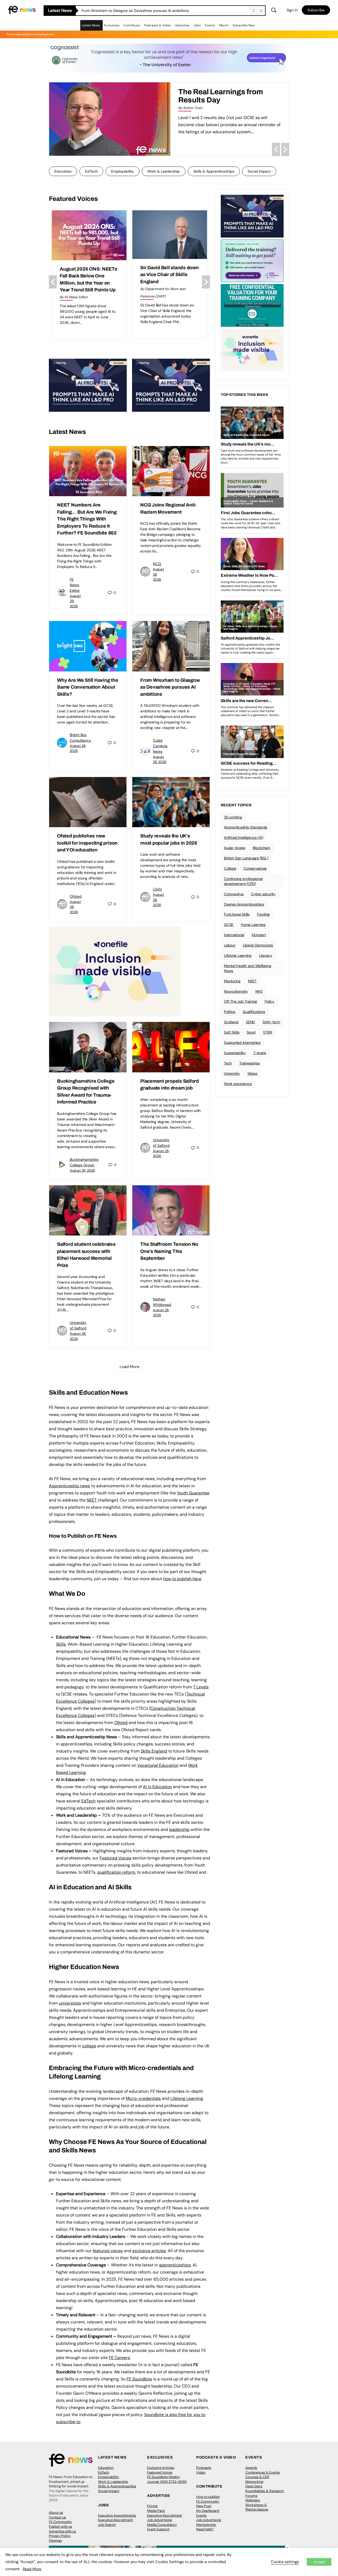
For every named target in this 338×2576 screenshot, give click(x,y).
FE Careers (119, 2358)
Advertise (182, 25)
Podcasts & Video (158, 25)
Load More (130, 1367)
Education (63, 171)
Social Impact (259, 171)
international (234, 935)
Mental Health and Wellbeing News (248, 968)
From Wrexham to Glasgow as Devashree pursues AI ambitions (170, 687)
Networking (254, 2482)
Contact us (57, 2517)
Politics (230, 1012)
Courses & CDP (257, 2477)
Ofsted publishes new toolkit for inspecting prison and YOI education (87, 843)
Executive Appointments (117, 2515)
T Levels (201, 1687)
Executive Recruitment (115, 2520)
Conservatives (255, 868)
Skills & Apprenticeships (214, 171)
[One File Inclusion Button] (115, 971)
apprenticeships (175, 2265)
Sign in (292, 10)
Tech (228, 1063)
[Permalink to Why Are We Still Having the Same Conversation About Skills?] (88, 646)
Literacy (266, 955)
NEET (92, 1500)
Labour (230, 945)
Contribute (132, 25)
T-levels (260, 1053)
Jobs (197, 25)
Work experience (238, 1084)
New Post (204, 2506)
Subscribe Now (244, 25)
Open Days (254, 2486)
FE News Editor (75, 585)
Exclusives (112, 25)
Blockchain (261, 848)
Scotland (231, 1022)
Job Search (107, 2525)
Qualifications (254, 1012)
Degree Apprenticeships (244, 904)
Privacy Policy (60, 2536)
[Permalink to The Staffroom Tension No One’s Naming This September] (171, 1210)
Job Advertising (159, 2520)
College (230, 868)
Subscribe (316, 10)
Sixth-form (271, 1022)
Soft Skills (232, 1032)
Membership (206, 2525)
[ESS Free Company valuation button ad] (252, 305)
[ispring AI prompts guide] (88, 385)
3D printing (233, 817)
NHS (259, 991)
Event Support (158, 2529)
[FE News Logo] (22, 10)
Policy (269, 1001)
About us (56, 2513)
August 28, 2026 (82, 1170)
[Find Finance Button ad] (252, 260)
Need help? (205, 2529)
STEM (268, 1032)
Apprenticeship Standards (246, 827)
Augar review (235, 848)
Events (210, 25)
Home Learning (253, 925)
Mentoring (232, 981)
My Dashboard (208, 2511)
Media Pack (156, 2511)
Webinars (253, 2500)
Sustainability (235, 1053)
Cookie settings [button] (285, 2562)
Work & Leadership (164, 171)
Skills (61, 1644)
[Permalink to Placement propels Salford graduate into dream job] (171, 1047)
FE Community (60, 2522)
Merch (224, 25)
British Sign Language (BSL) (246, 858)
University (232, 1073)
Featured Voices (160, 2472)
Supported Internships (242, 1043)
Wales (252, 1073)
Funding (263, 914)
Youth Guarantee (193, 1493)
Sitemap (55, 2541)
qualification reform (116, 1872)
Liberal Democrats (258, 945)
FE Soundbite (139, 2379)
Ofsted (76, 896)
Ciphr (158, 889)
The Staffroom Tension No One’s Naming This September (169, 1251)
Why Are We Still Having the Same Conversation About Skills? (88, 687)
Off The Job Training (241, 1001)
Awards (251, 2468)
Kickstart (259, 935)
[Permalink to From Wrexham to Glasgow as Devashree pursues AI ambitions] (171, 646)
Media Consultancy (162, 2525)
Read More (32, 2569)
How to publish (208, 2497)
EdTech (91, 171)
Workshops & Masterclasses (257, 2507)
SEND (250, 1022)
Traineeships (250, 1063)
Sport (251, 1032)
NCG (157, 564)
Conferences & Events (263, 2472)
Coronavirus (234, 894)
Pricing (152, 2506)
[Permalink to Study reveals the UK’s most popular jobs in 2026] (171, 802)
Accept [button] (319, 2562)
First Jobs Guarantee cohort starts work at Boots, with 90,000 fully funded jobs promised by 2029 (168, 282)
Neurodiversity (236, 991)
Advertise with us (62, 2531)
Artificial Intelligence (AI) (243, 837)
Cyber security (263, 894)
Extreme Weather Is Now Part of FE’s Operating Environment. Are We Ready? (223, 100)
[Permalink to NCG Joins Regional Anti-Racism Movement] (171, 471)
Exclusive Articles (161, 2468)
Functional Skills (237, 914)
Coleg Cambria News (160, 746)
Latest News (91, 25)
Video (201, 2472)
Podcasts (204, 2468)
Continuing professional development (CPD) (243, 881)
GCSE (229, 925)
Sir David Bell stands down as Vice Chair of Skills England (89, 275)
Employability (123, 171)
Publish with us (60, 2527)
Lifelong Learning (238, 955)
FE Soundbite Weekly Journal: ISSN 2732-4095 (167, 2479)
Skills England (154, 1751)
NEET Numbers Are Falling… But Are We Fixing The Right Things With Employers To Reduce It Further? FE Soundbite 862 (165, 11)
